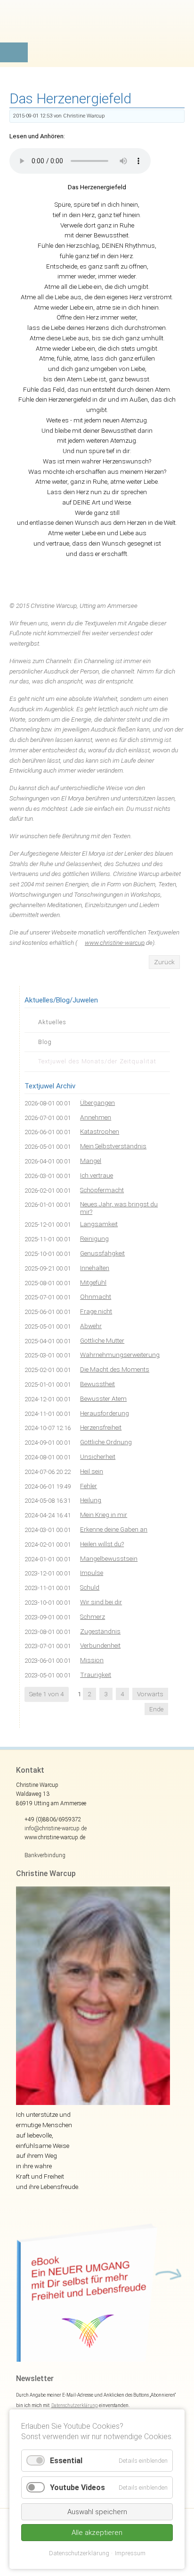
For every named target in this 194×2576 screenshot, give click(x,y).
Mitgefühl (93, 1282)
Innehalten (95, 1268)
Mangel (91, 1161)
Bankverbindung (45, 1855)
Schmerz (93, 1616)
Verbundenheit (100, 1645)
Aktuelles (52, 1022)
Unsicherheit (98, 1456)
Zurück (164, 962)
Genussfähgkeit (102, 1253)
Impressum (130, 2553)
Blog (45, 1042)
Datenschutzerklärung (75, 2405)
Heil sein (92, 1471)
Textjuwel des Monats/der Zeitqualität (97, 1061)
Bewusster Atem (103, 1398)
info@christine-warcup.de (56, 1828)
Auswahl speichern (97, 2512)
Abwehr (91, 1326)
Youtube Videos (77, 2488)
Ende (156, 1709)
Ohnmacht (96, 1296)
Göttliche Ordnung (106, 1442)
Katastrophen (100, 1131)
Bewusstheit (97, 1384)
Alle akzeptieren (97, 2533)
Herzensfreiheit (101, 1427)
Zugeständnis (100, 1631)
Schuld (90, 1587)
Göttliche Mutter (102, 1340)
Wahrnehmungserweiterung (120, 1355)
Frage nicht (96, 1311)
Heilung (91, 1500)
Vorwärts (150, 1694)
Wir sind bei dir (101, 1602)
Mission (92, 1660)
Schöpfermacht (102, 1190)
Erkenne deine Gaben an (114, 1529)
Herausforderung (105, 1413)
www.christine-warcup (115, 943)
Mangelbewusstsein (109, 1558)
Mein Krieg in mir (104, 1515)
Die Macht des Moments (115, 1369)
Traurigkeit (96, 1675)
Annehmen (96, 1117)
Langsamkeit (99, 1224)
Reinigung (94, 1238)
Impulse (92, 1573)
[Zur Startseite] (97, 31)
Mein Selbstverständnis (113, 1146)
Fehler (89, 1486)
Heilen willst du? (102, 1544)
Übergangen (97, 1103)
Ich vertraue (97, 1175)
